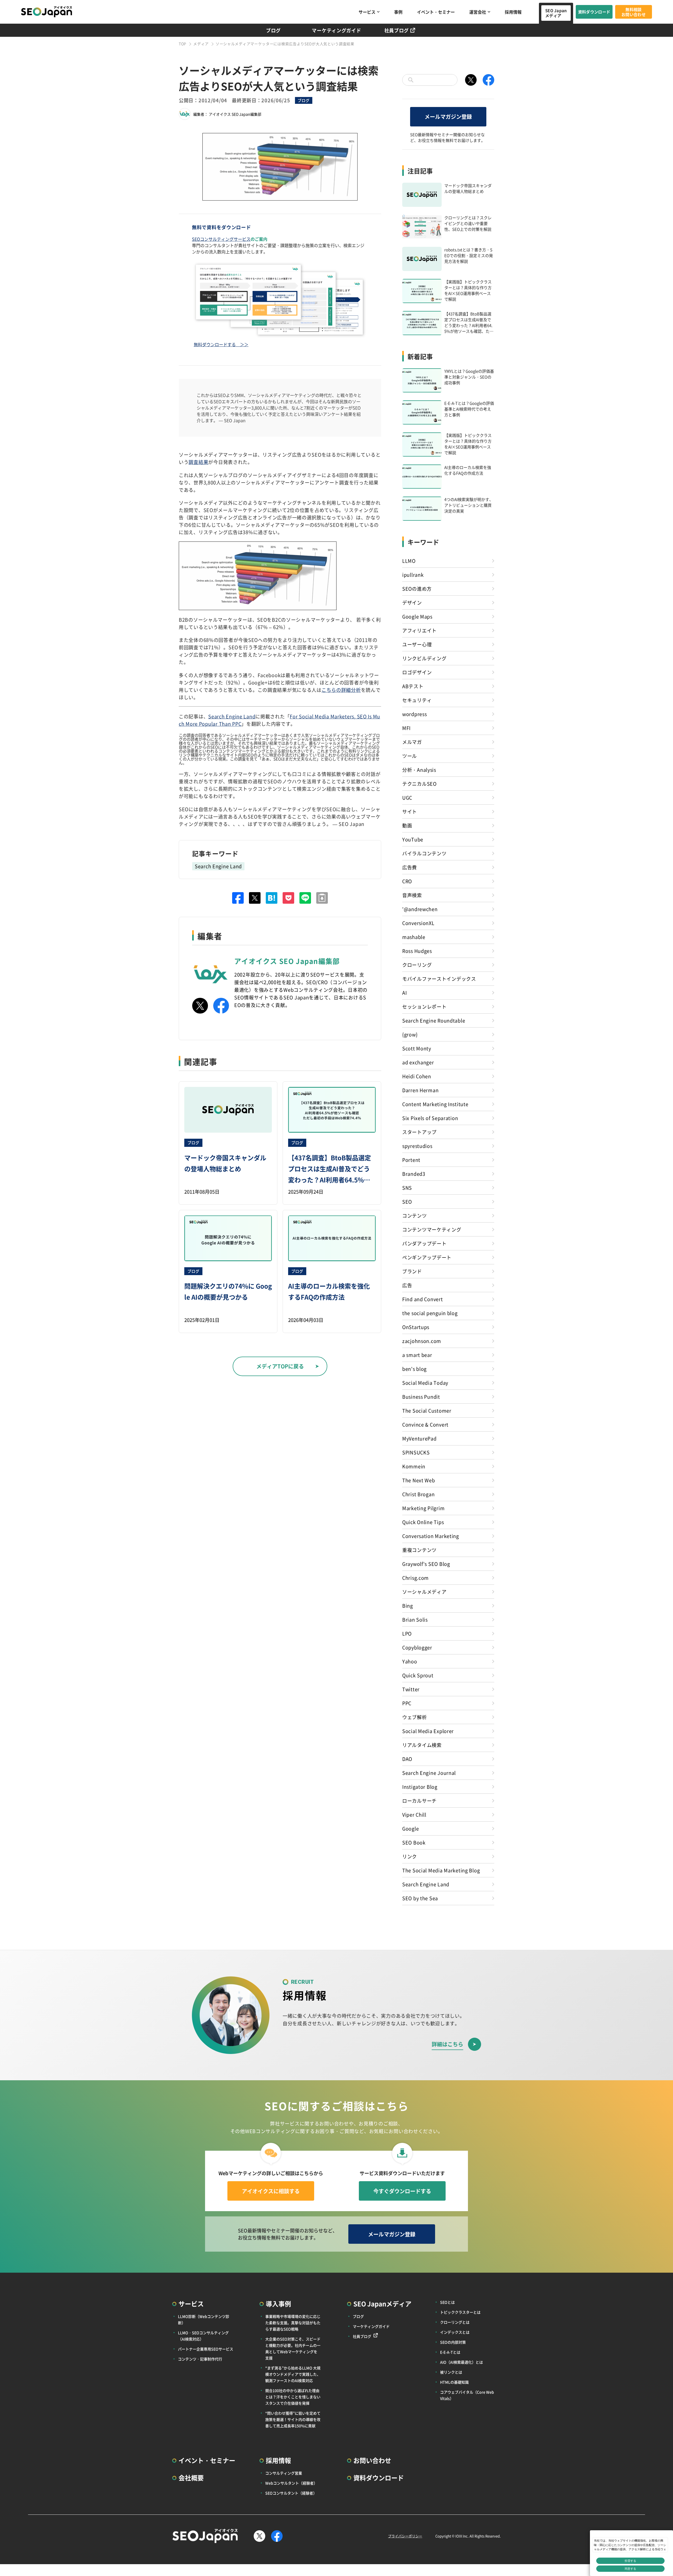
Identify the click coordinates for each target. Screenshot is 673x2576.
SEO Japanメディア (556, 13)
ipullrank (413, 575)
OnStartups (416, 1327)
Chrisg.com (415, 1578)
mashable (414, 937)
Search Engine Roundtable (434, 1020)
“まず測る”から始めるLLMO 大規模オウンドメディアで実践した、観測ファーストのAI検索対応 (293, 2374)
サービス (367, 12)
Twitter (411, 1689)
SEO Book (414, 1842)
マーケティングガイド (336, 30)
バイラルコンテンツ (424, 853)
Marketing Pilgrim (423, 1508)
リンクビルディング (424, 658)
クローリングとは (455, 2322)
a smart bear (417, 1355)
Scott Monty (417, 1048)
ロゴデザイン (417, 672)
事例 (398, 12)
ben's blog (414, 1369)
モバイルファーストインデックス (439, 979)
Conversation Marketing (431, 1536)
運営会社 (478, 12)
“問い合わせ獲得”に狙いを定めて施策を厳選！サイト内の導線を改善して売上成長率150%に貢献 (293, 2419)
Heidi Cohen (417, 1076)
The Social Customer (427, 1410)
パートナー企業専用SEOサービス (206, 2349)
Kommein (414, 1466)
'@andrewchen (420, 909)
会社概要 (191, 2478)
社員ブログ (397, 30)
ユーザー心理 (417, 644)
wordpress (414, 714)
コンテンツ (415, 1215)
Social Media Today (425, 1383)
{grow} (410, 1034)
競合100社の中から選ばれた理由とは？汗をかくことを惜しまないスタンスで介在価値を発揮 (293, 2397)
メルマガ (412, 742)
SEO (407, 1202)
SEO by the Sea (420, 1898)
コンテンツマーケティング (432, 1229)
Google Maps (417, 616)
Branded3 (414, 1174)
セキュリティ (417, 700)
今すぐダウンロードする (402, 2191)
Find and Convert (423, 1299)
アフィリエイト (419, 630)
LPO (407, 1633)
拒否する (630, 2561)
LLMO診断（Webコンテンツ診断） (204, 2319)
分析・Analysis (419, 770)
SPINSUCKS (416, 1452)
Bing (408, 1606)
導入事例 (278, 2304)
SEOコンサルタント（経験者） (291, 2493)
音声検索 (412, 895)
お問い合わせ (372, 2460)
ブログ (273, 30)
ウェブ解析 (415, 1717)
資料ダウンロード (594, 12)
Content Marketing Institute (435, 1104)
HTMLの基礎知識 (454, 2382)
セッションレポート (424, 1006)
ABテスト (413, 686)
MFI (406, 728)
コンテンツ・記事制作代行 (200, 2359)
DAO (407, 1759)
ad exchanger (418, 1062)
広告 (407, 1285)
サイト (410, 811)
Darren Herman (420, 1090)
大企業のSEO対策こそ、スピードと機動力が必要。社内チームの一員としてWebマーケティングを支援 (293, 2348)
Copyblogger (417, 1647)
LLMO (409, 561)
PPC (407, 1703)
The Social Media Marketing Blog (441, 1870)
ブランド (412, 1271)
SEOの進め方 (417, 589)
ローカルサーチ (419, 1801)
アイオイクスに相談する (271, 2191)
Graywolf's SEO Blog (426, 1564)
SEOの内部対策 (453, 2342)
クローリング (417, 965)
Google (411, 1828)
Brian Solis (415, 1619)
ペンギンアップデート (427, 1257)
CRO (407, 881)
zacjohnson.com (422, 1341)
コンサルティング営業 (284, 2473)
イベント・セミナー (436, 12)
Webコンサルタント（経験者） (291, 2483)
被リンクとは (451, 2372)
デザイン (412, 602)
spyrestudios (417, 1146)
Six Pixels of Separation (430, 1118)
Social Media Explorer (428, 1731)
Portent (411, 1160)
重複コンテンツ (419, 1550)
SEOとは (447, 2302)
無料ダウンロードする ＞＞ (221, 344)
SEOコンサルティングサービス (221, 239)
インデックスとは (455, 2332)
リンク (410, 1856)
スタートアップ (419, 1132)
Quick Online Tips (423, 1522)
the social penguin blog (430, 1313)
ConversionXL (418, 923)
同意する (630, 2569)
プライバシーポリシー (405, 2536)
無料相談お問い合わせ (634, 12)
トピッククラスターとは (460, 2312)
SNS (407, 1188)
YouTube (413, 839)
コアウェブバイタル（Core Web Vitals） (467, 2395)
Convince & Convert (425, 1424)
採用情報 (513, 12)
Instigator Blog (420, 1787)
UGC (407, 798)
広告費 (410, 867)
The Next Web (419, 1480)
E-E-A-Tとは (450, 2352)
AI (404, 993)
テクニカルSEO (419, 784)
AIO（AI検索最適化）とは (462, 2362)
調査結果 (198, 462)
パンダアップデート (424, 1243)
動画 (407, 825)
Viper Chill (414, 1815)
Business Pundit (421, 1397)
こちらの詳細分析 (341, 690)
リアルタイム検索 (422, 1745)
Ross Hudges (417, 951)
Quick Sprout (418, 1675)
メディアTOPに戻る (280, 1366)
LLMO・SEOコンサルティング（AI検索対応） (203, 2336)
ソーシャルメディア (424, 1592)
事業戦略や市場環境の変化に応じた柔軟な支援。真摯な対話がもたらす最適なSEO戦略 (293, 2323)
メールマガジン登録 (448, 117)
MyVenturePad (419, 1438)
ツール (410, 756)
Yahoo (410, 1661)
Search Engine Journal (429, 1773)
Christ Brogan (418, 1494)
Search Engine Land (232, 716)
